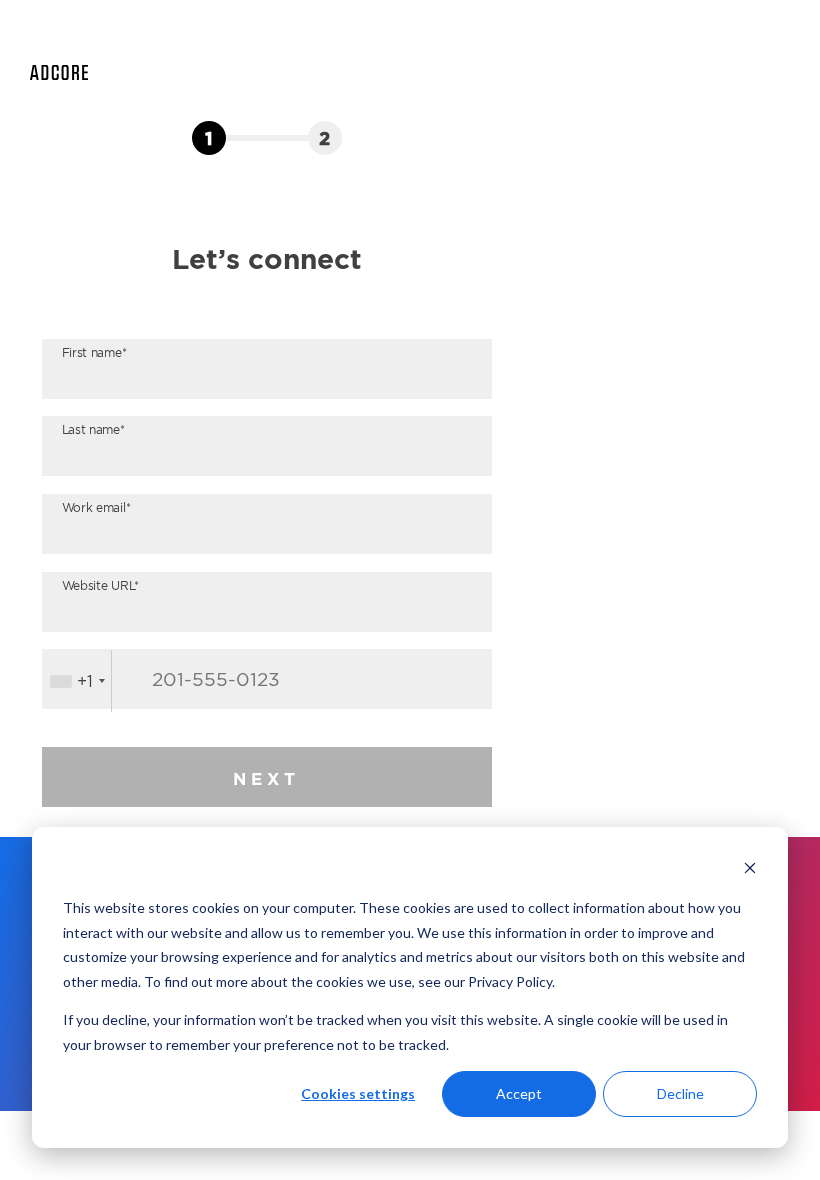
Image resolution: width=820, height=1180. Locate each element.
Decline (680, 1093)
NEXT (266, 778)
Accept (519, 1093)
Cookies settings (358, 1093)
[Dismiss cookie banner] (750, 870)
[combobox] (77, 681)
